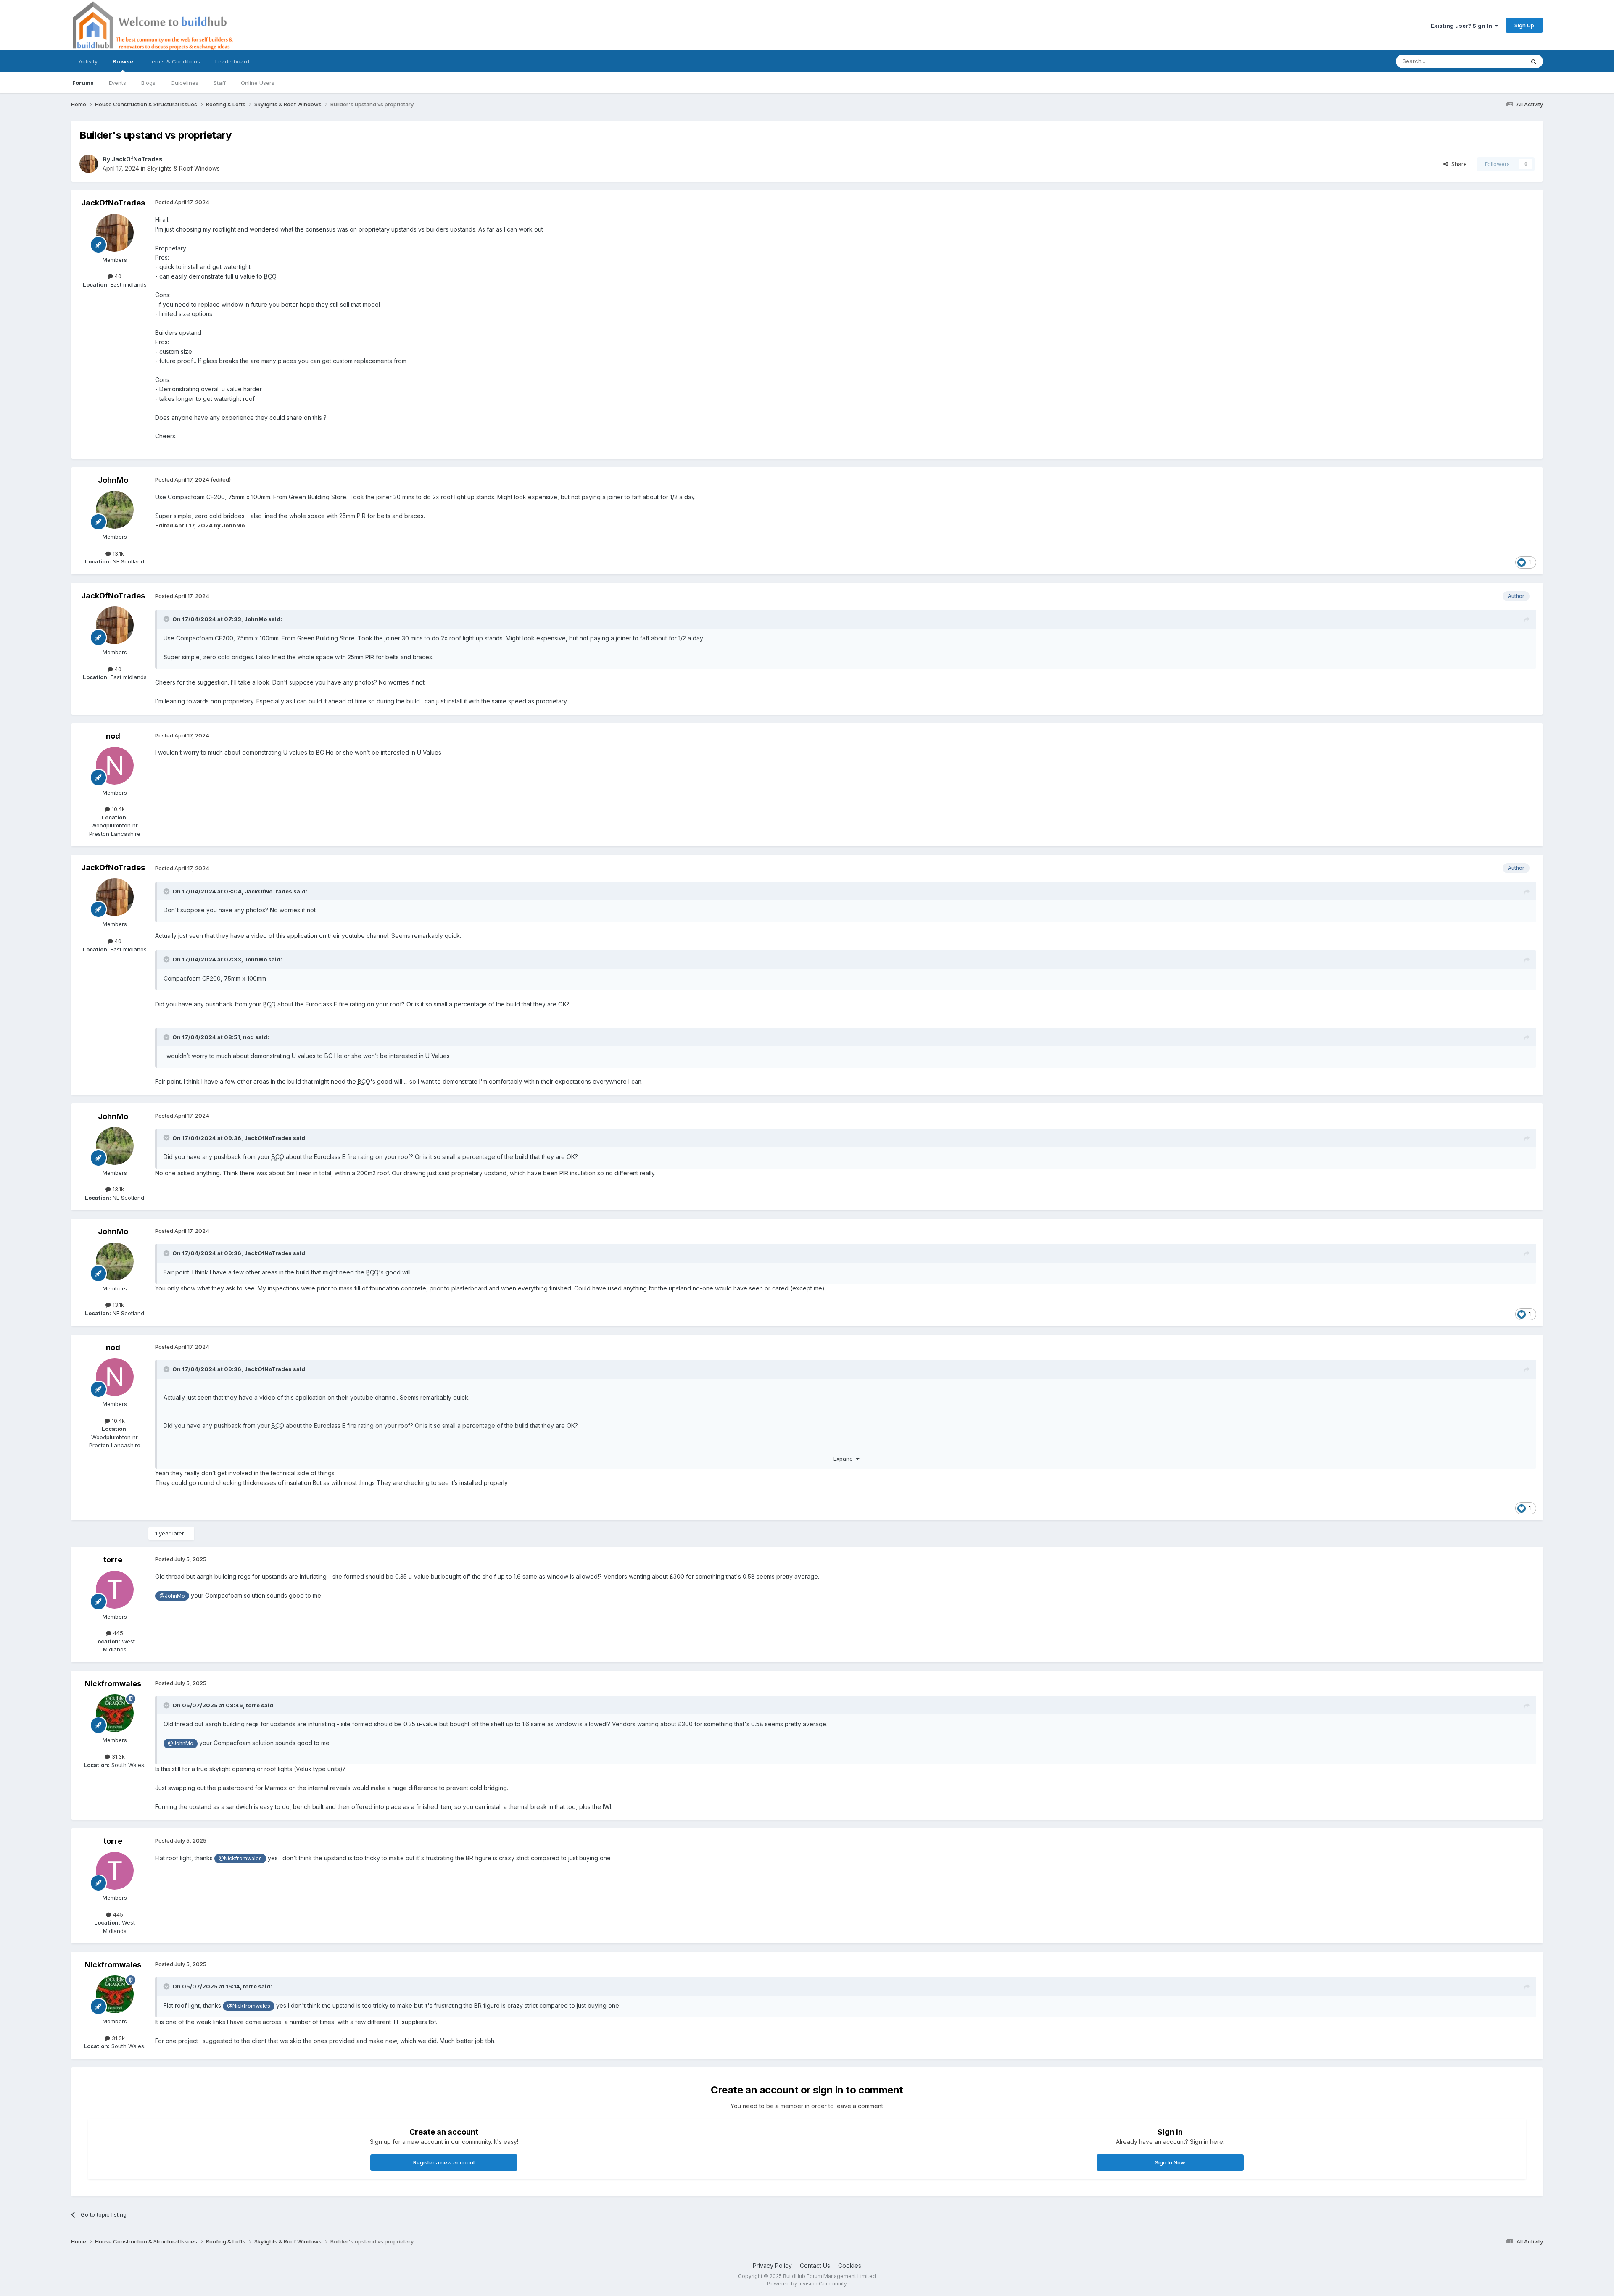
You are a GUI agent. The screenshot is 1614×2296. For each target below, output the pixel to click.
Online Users (258, 83)
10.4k (117, 809)
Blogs (148, 83)
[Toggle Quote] (167, 619)
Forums (83, 83)
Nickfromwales (113, 1684)
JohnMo (113, 480)
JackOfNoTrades (137, 159)
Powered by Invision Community (807, 2284)
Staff (220, 83)
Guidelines (185, 83)
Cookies (850, 2266)
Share (1457, 164)
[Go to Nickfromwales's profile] (115, 1713)
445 (117, 1633)
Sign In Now (1170, 2162)
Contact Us (815, 2266)
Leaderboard (232, 61)
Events (117, 83)
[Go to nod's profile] (115, 766)
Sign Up (1524, 25)
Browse (123, 61)
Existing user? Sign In (1463, 26)
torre (113, 1560)
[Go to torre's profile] (115, 1590)
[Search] (1534, 61)
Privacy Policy (772, 2266)
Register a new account (444, 2162)
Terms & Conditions (174, 61)
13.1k (117, 553)
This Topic (1500, 61)
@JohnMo (172, 1596)
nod (113, 736)
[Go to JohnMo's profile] (115, 510)
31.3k (117, 1756)
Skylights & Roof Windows (183, 168)
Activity (88, 61)
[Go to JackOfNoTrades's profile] (89, 164)
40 (117, 276)
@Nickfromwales (240, 1858)
